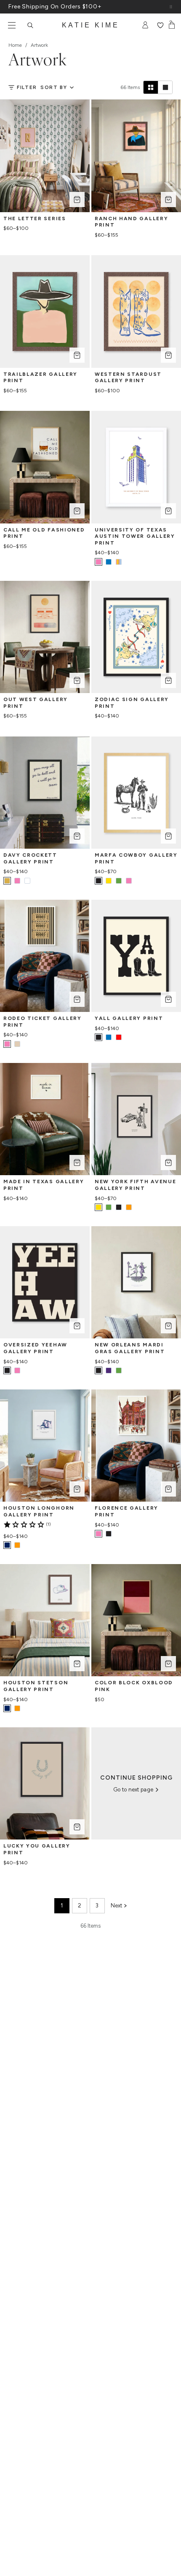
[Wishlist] (160, 25)
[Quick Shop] (77, 200)
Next (116, 1906)
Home (15, 45)
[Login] (145, 25)
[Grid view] (151, 87)
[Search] (30, 25)
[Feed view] (165, 87)
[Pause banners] (171, 7)
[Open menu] (12, 25)
